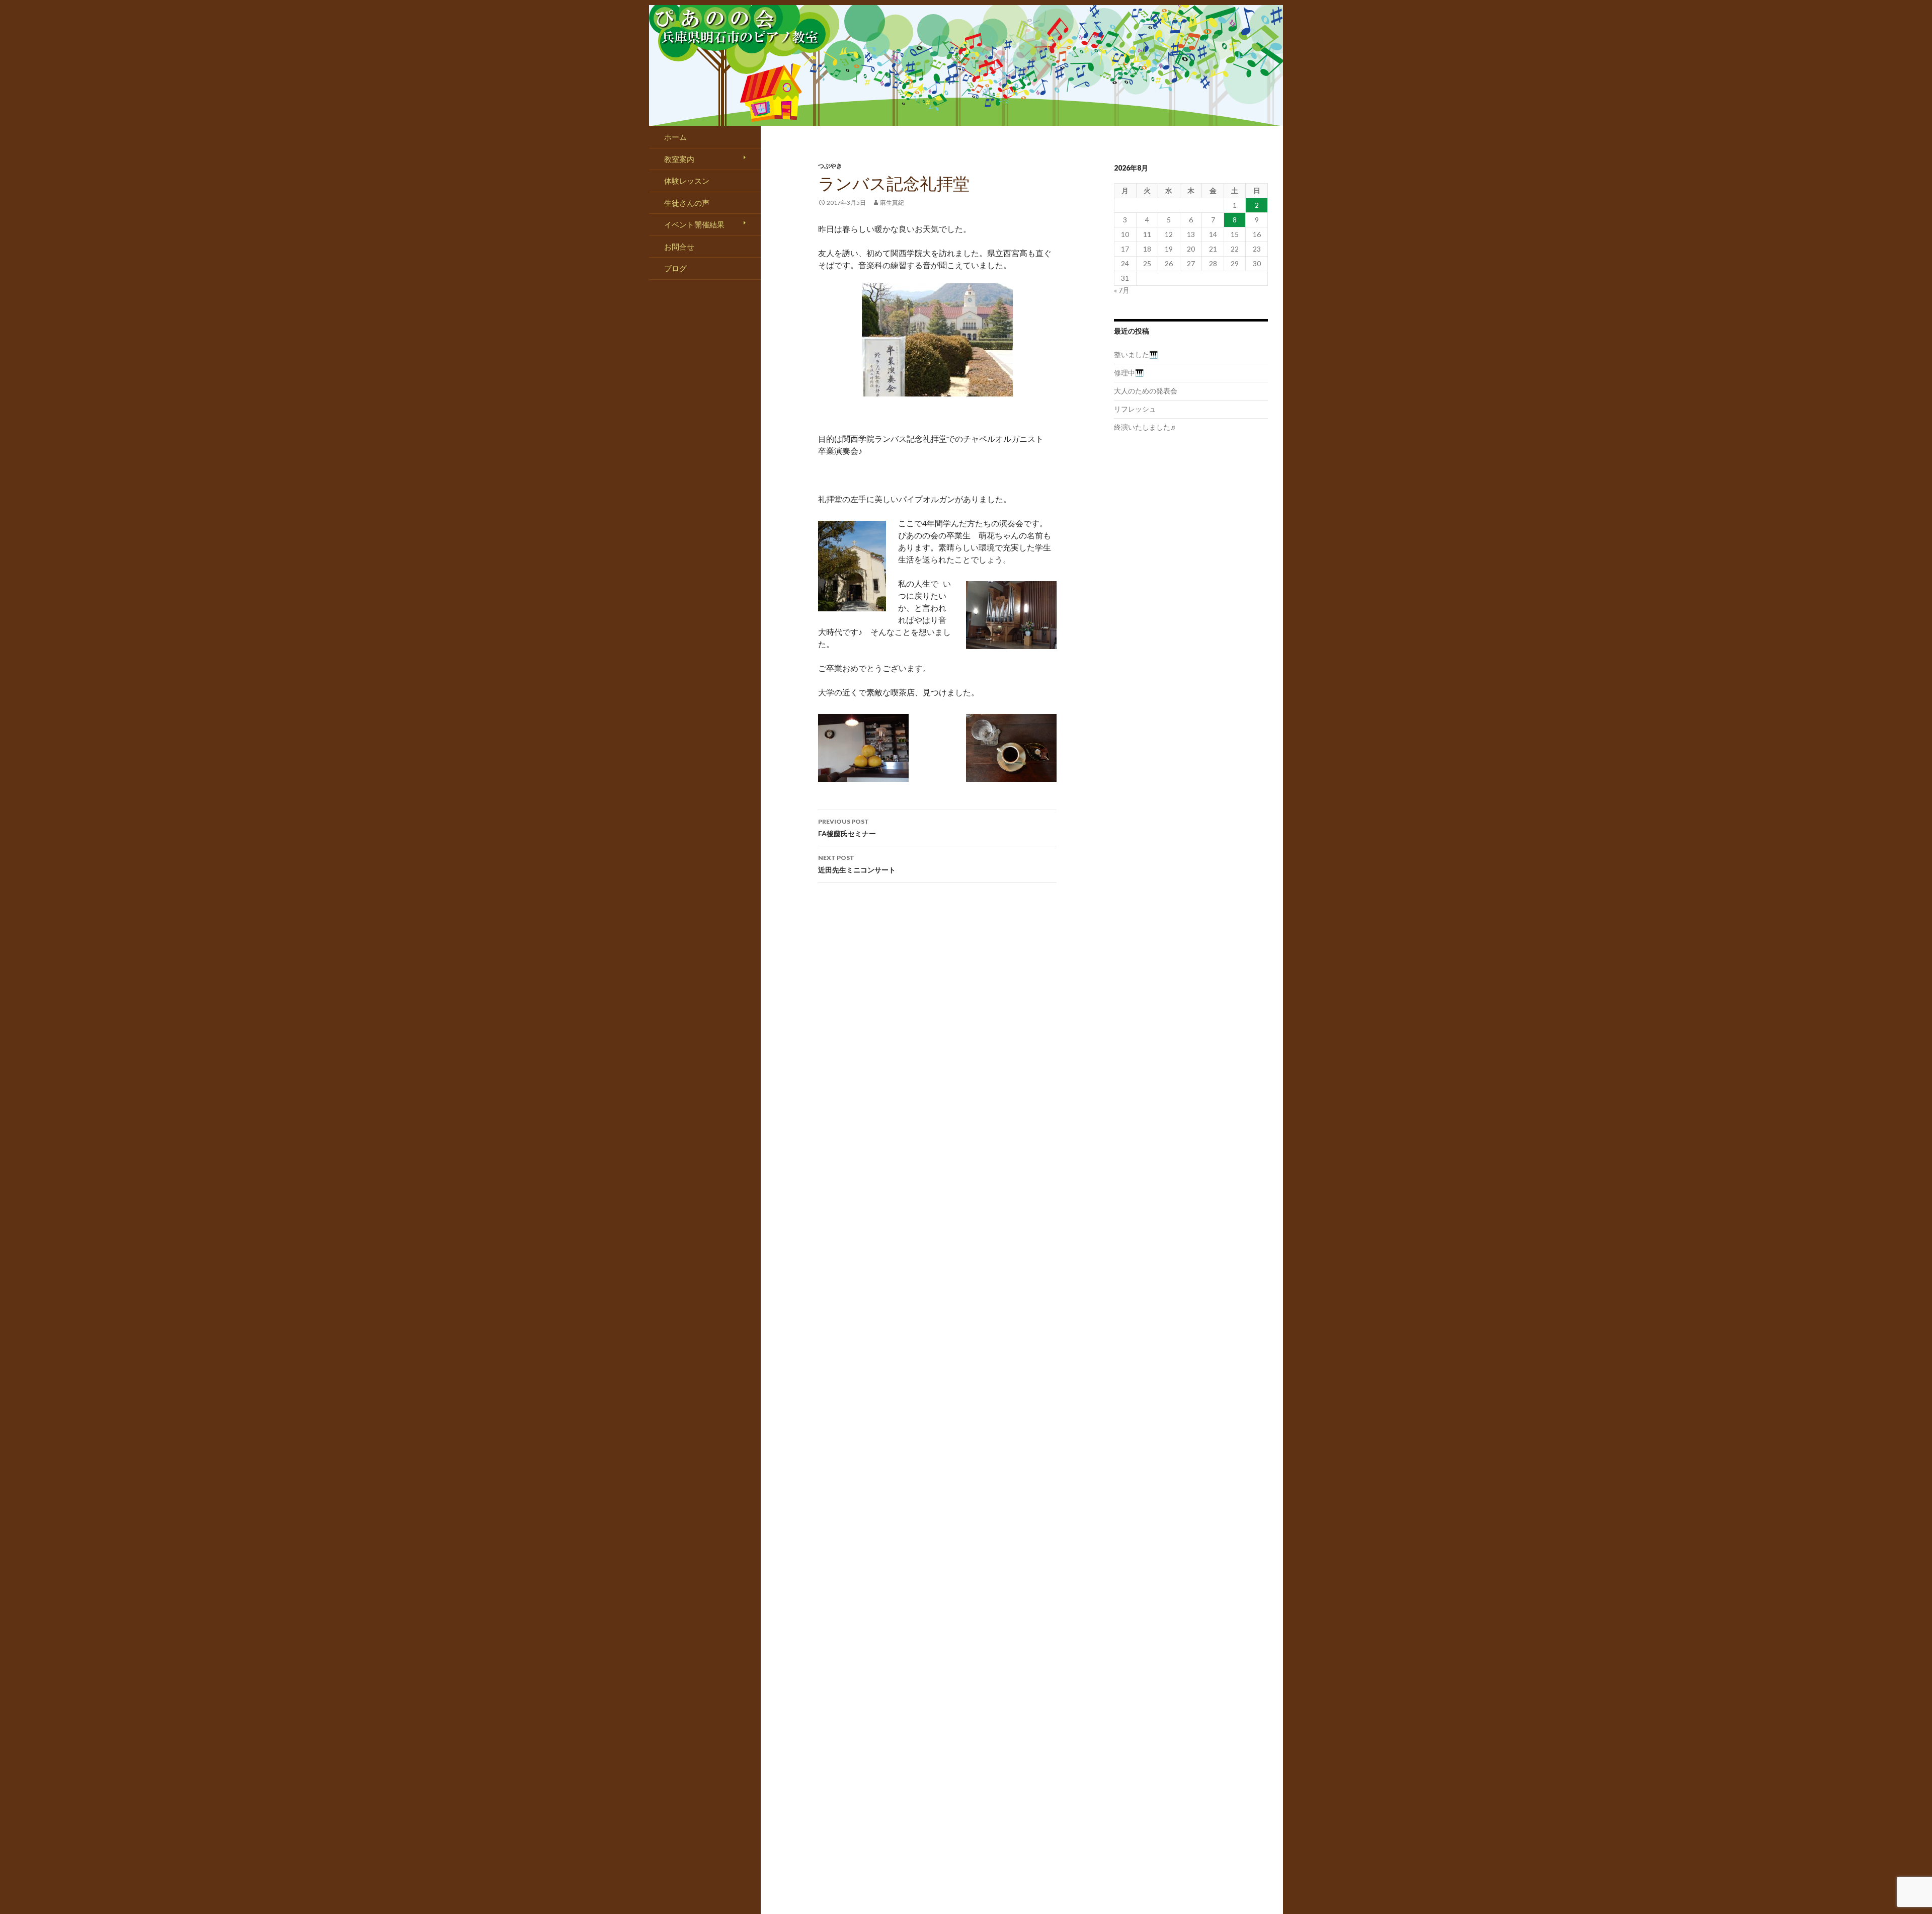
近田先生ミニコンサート (857, 864)
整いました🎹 (1136, 354)
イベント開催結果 (694, 224)
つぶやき (830, 166)
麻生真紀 (892, 203)
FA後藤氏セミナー (847, 828)
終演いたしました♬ (1146, 427)
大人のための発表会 (1146, 391)
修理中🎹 (1129, 373)
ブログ (675, 268)
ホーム (675, 137)
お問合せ (679, 247)
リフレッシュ (1135, 409)
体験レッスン (687, 181)
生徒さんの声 (687, 203)
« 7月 (1122, 290)
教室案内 (679, 159)
